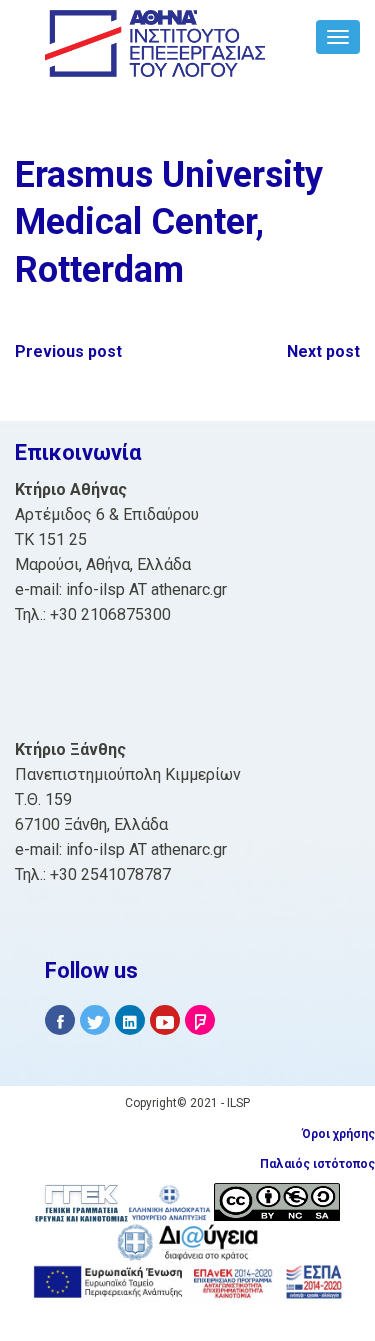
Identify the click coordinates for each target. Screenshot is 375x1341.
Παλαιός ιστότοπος (317, 1164)
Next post (323, 351)
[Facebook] (60, 1020)
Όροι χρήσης (338, 1134)
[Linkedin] (130, 1020)
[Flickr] (200, 1020)
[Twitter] (95, 1020)
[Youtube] (165, 1020)
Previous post (68, 351)
